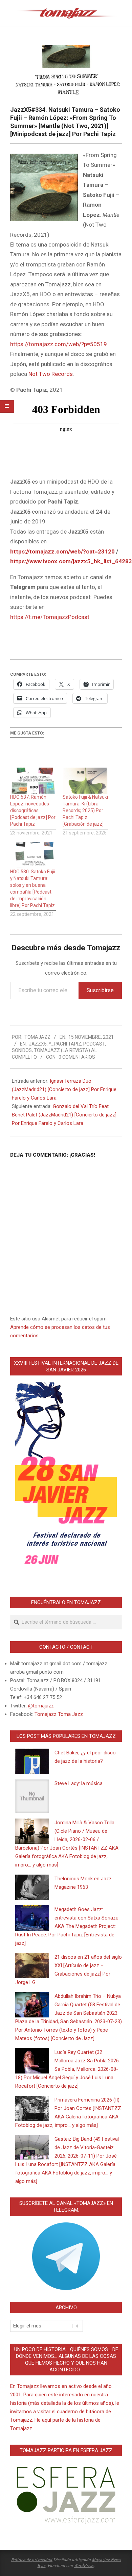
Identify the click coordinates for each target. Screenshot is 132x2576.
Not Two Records (51, 374)
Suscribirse (100, 990)
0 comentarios (77, 1057)
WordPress (84, 2565)
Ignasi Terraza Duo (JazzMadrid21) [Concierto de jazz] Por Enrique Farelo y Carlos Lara (64, 1089)
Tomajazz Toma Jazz (59, 1714)
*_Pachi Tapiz (65, 1044)
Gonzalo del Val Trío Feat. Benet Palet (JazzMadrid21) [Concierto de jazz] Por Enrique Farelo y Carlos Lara (64, 1115)
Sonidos (22, 1050)
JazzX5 (38, 1044)
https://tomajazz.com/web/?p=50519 (59, 344)
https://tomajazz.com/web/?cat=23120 (62, 551)
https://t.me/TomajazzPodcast (50, 617)
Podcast (94, 1044)
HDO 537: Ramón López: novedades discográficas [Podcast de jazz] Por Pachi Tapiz (33, 810)
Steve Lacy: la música (79, 1783)
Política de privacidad (32, 2559)
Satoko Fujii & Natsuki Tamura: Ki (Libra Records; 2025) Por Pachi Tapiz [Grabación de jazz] (85, 810)
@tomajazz (41, 1706)
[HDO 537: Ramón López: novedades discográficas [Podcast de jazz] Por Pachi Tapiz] (33, 781)
